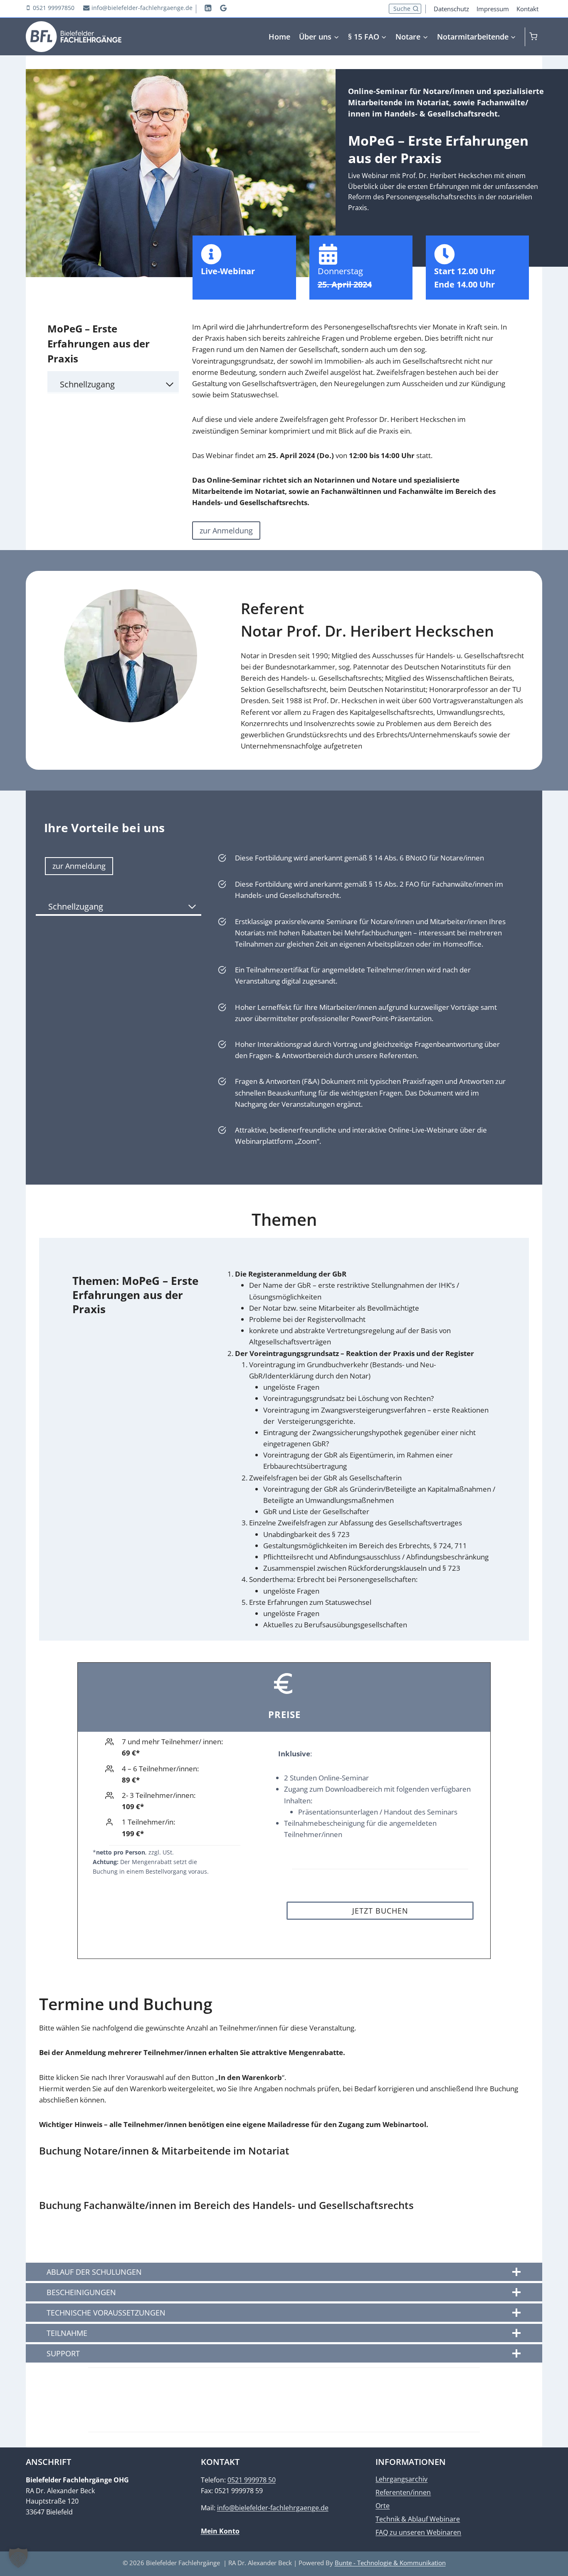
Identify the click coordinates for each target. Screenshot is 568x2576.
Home (279, 37)
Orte (383, 2505)
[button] (18, 2558)
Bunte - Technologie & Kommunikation (390, 2563)
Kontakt (527, 9)
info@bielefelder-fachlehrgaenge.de (273, 2508)
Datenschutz (451, 9)
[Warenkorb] (536, 36)
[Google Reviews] (223, 8)
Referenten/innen (403, 2492)
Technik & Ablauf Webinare (418, 2519)
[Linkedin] (208, 8)
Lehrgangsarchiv (401, 2479)
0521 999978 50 (252, 2480)
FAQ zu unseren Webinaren (418, 2532)
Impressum (493, 9)
